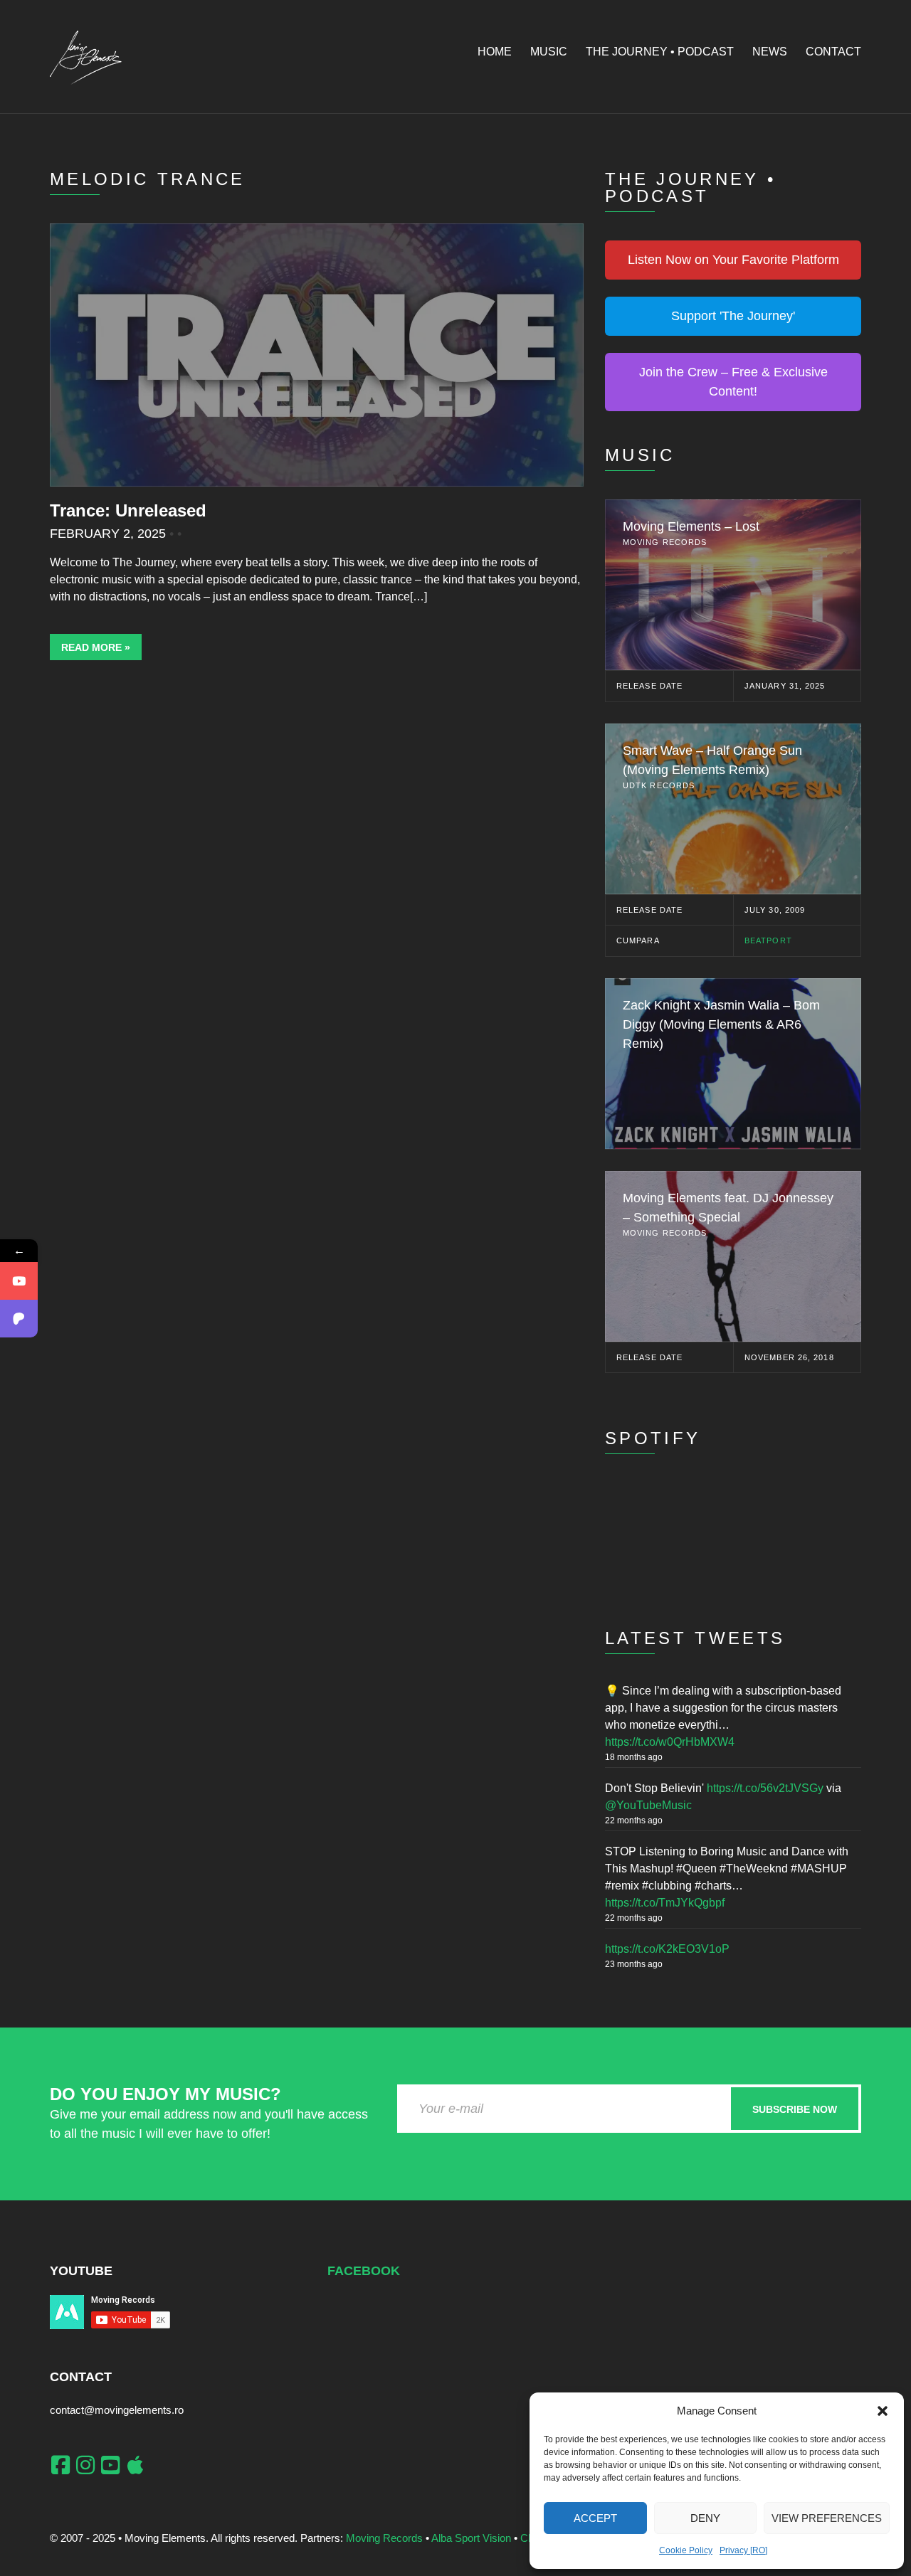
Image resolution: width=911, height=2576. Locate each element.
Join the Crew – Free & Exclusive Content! (733, 382)
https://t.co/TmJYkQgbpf (665, 1903)
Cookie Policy (686, 2550)
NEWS (770, 52)
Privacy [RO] (743, 2550)
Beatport (768, 940)
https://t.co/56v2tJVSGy (765, 1788)
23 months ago (634, 1964)
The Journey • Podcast (660, 52)
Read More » (96, 647)
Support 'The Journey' (733, 316)
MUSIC (549, 52)
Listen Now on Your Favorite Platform (733, 260)
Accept (595, 2518)
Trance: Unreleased (128, 510)
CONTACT (833, 52)
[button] (883, 2411)
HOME (495, 52)
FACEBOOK (364, 2271)
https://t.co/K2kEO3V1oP (667, 1949)
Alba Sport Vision (471, 2538)
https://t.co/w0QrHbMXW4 (670, 1742)
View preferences (827, 2518)
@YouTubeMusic (648, 1805)
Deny (705, 2518)
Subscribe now (795, 2109)
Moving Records (384, 2538)
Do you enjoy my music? (165, 2094)
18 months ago (634, 1757)
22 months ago (634, 1820)
